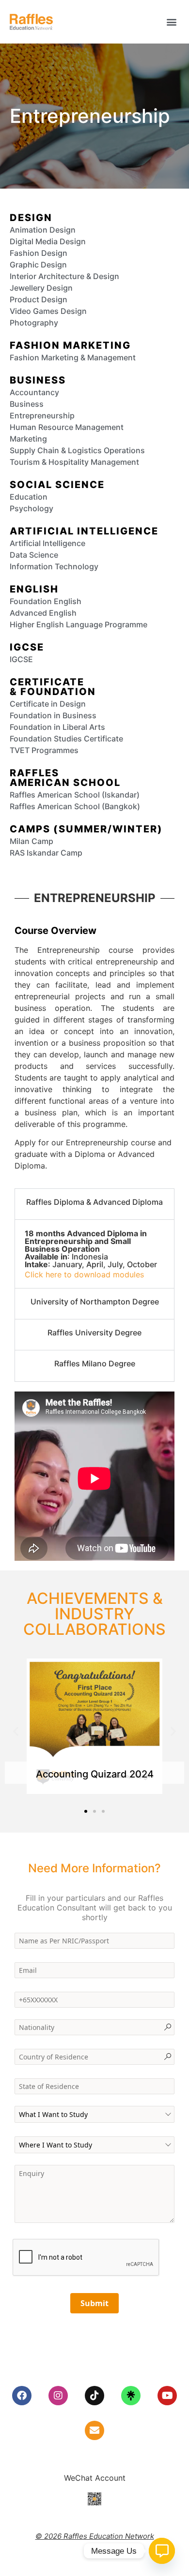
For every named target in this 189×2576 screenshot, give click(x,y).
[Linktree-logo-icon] (131, 2396)
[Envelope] (94, 2430)
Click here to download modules (84, 1274)
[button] (171, 22)
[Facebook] (22, 2396)
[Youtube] (167, 2396)
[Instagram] (58, 2396)
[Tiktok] (94, 2396)
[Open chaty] (162, 2551)
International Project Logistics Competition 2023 (94, 1769)
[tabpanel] (94, 1254)
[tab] (94, 1204)
